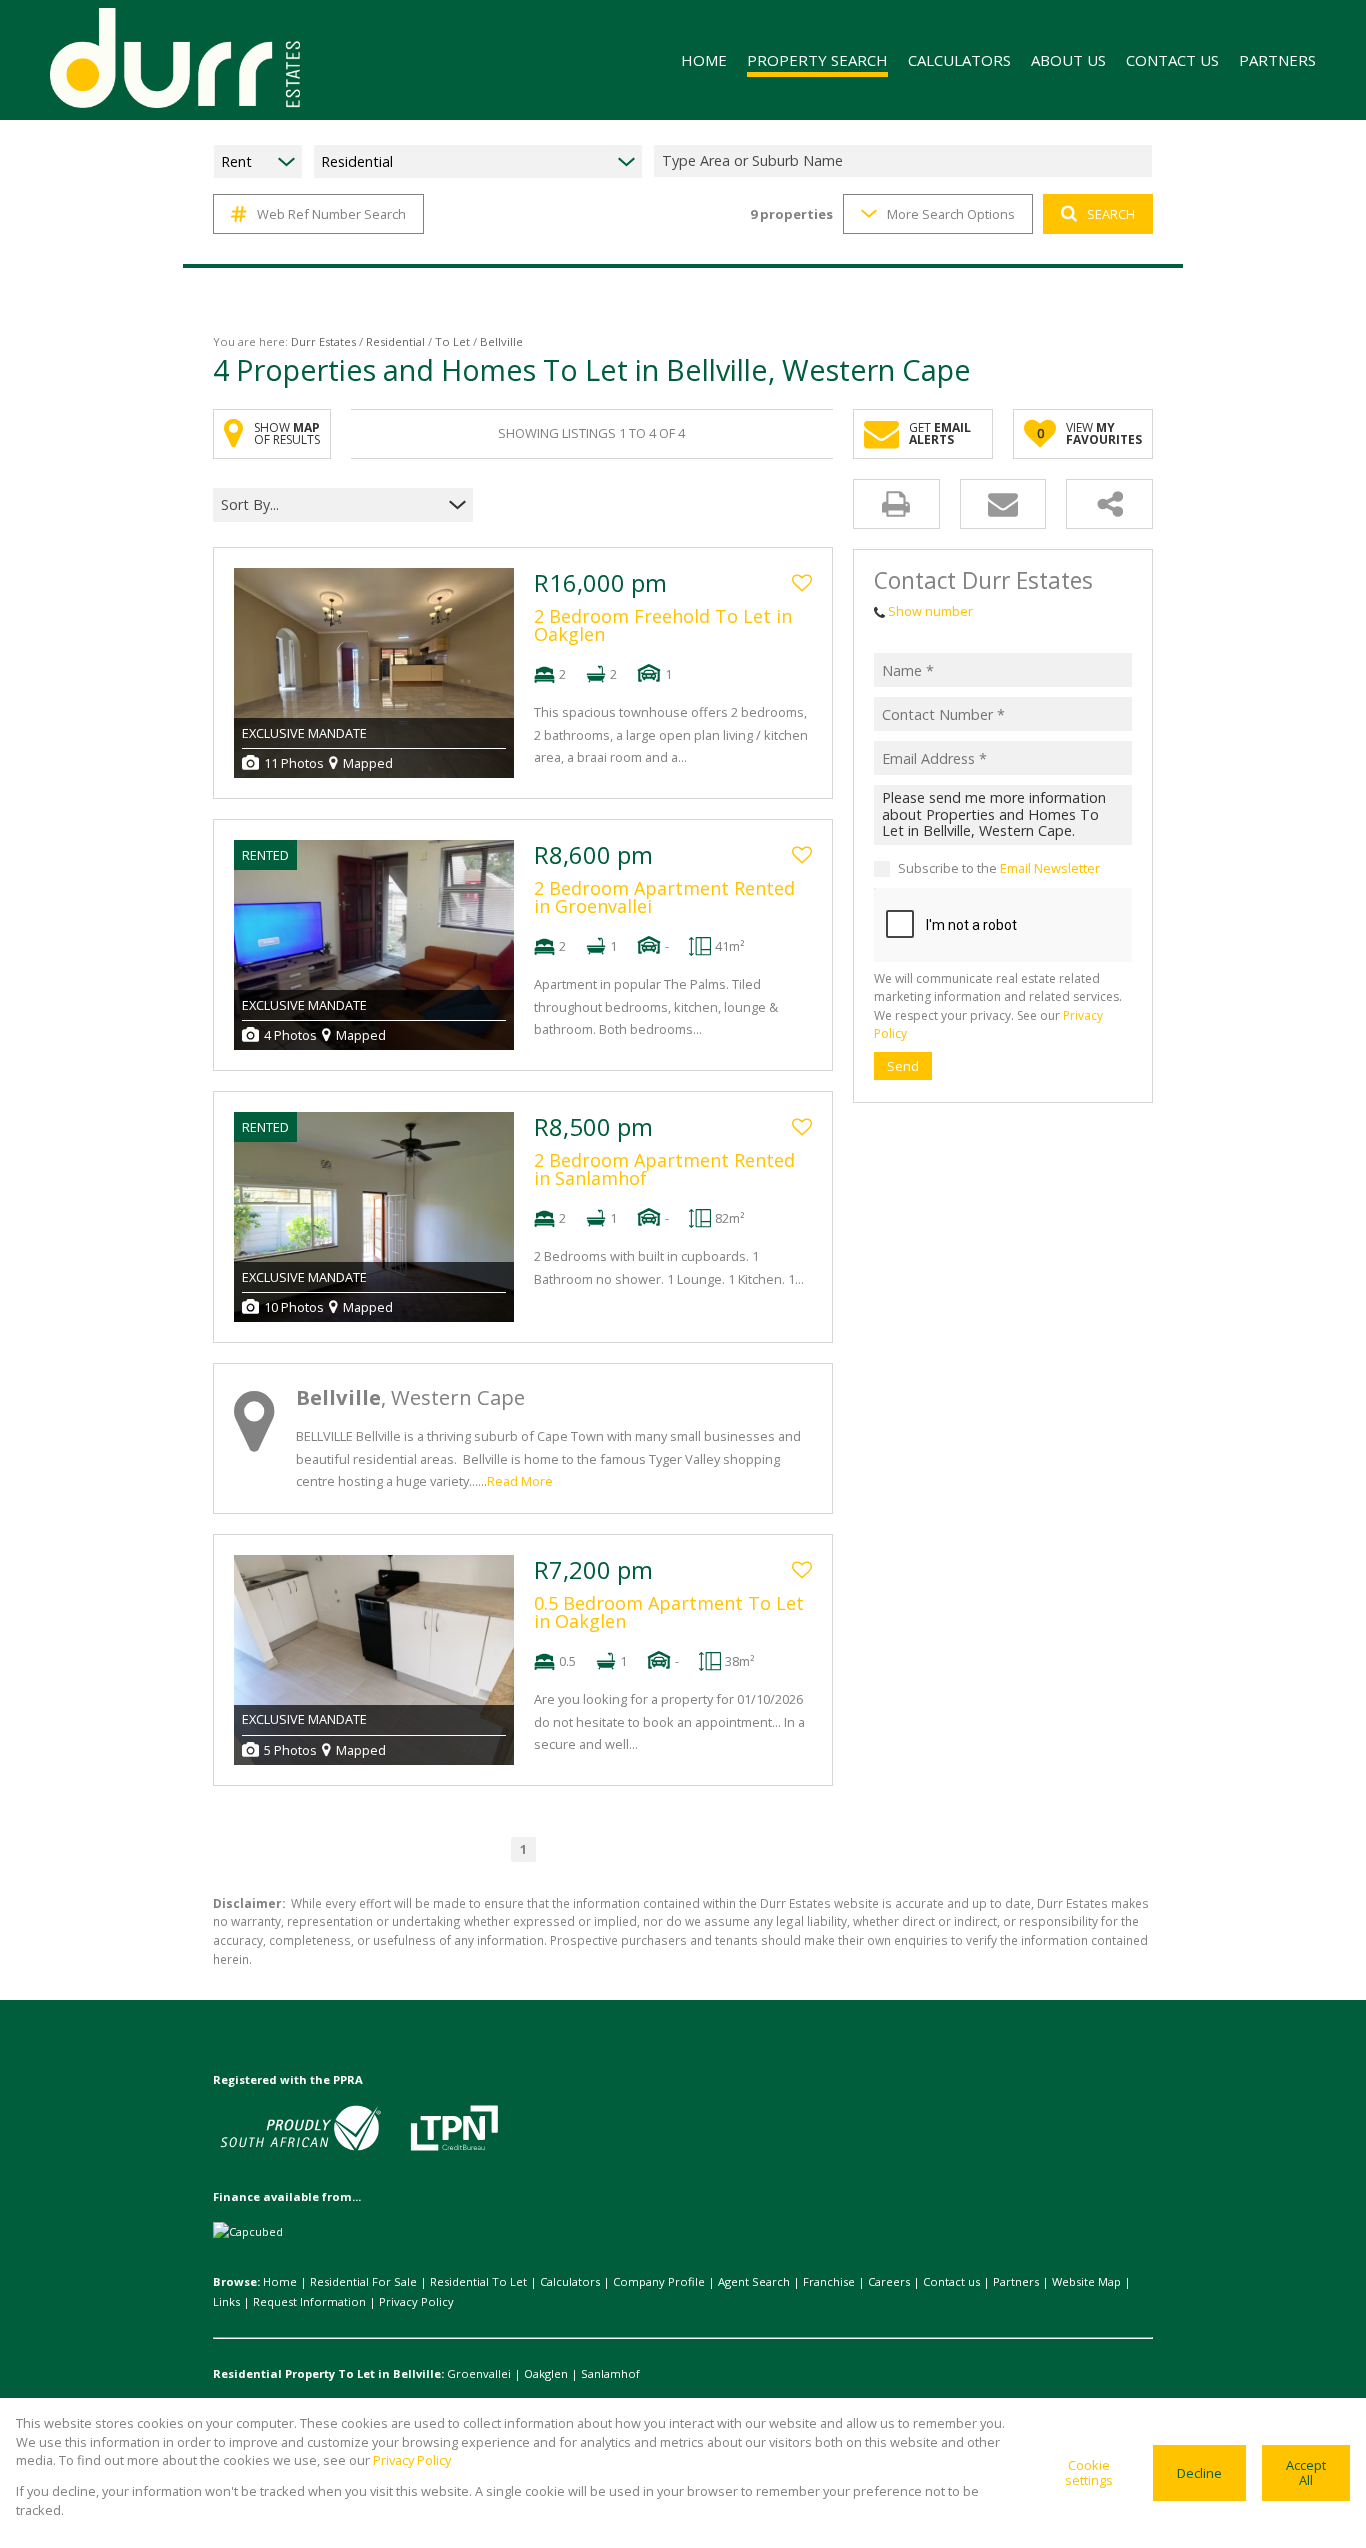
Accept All (1306, 2472)
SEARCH (1111, 214)
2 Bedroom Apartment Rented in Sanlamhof (664, 1169)
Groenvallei (479, 2373)
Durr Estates (323, 341)
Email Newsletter (1050, 869)
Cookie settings (1089, 2472)
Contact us (951, 2281)
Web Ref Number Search (331, 214)
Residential (395, 341)
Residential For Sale (363, 2281)
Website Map (1086, 2281)
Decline (1199, 2473)
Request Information (309, 2301)
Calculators (570, 2281)
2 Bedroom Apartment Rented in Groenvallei (664, 897)
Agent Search (754, 2281)
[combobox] (906, 161)
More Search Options (951, 214)
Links (226, 2301)
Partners (1016, 2281)
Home (280, 2281)
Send (903, 1066)
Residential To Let (478, 2281)
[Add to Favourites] (802, 583)
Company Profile (659, 2281)
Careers (889, 2281)
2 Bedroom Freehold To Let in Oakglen (663, 625)
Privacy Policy (416, 2301)
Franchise (829, 2281)
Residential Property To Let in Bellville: (328, 2373)
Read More (520, 1481)
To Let (452, 341)
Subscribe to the (999, 869)
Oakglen (546, 2373)
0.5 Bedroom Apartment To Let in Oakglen (669, 1612)
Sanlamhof (610, 2373)
